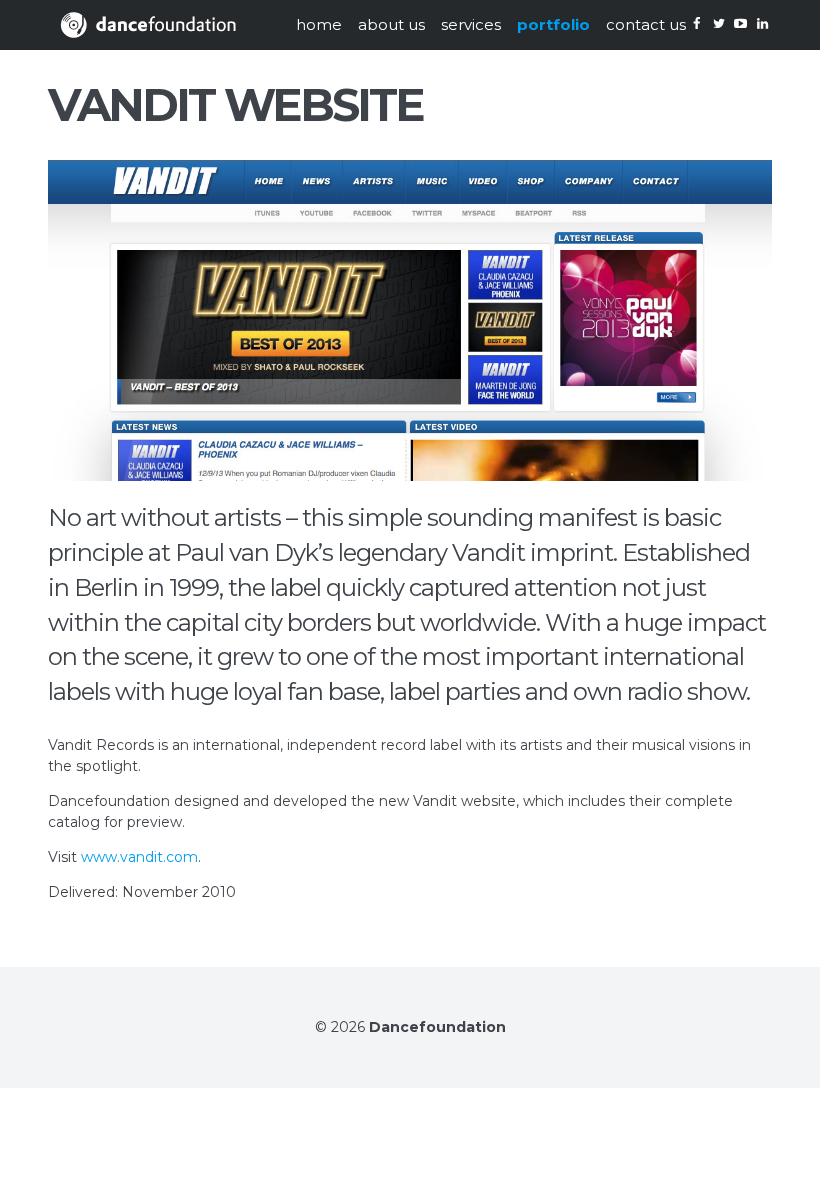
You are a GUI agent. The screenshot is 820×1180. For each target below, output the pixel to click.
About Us (391, 24)
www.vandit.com (139, 857)
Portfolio (553, 24)
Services (471, 24)
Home (319, 24)
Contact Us (646, 24)
